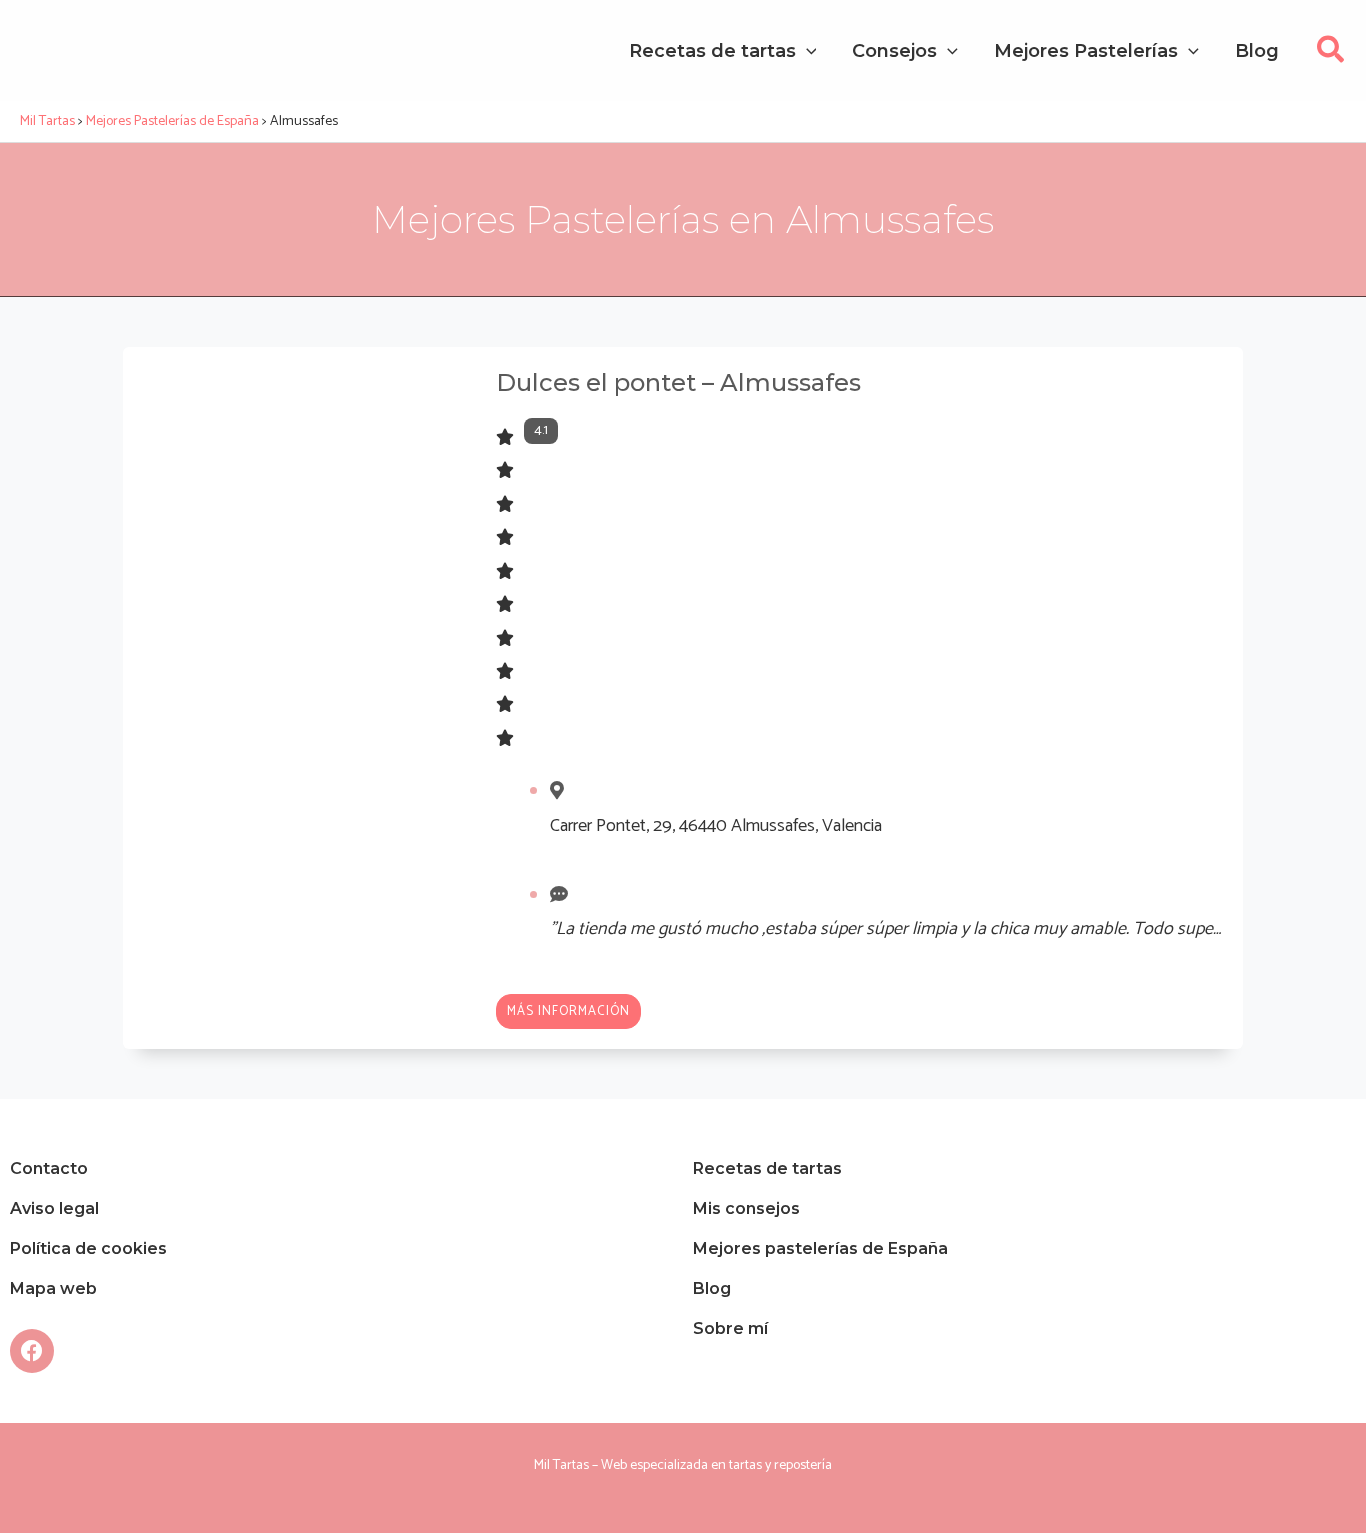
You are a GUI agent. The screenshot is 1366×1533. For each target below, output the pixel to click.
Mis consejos (746, 1208)
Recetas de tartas (767, 1168)
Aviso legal (54, 1208)
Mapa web (53, 1288)
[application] (806, 51)
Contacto (49, 1168)
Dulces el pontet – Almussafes (678, 382)
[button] (1331, 55)
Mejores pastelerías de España (820, 1248)
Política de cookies (88, 1248)
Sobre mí (730, 1328)
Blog (712, 1288)
